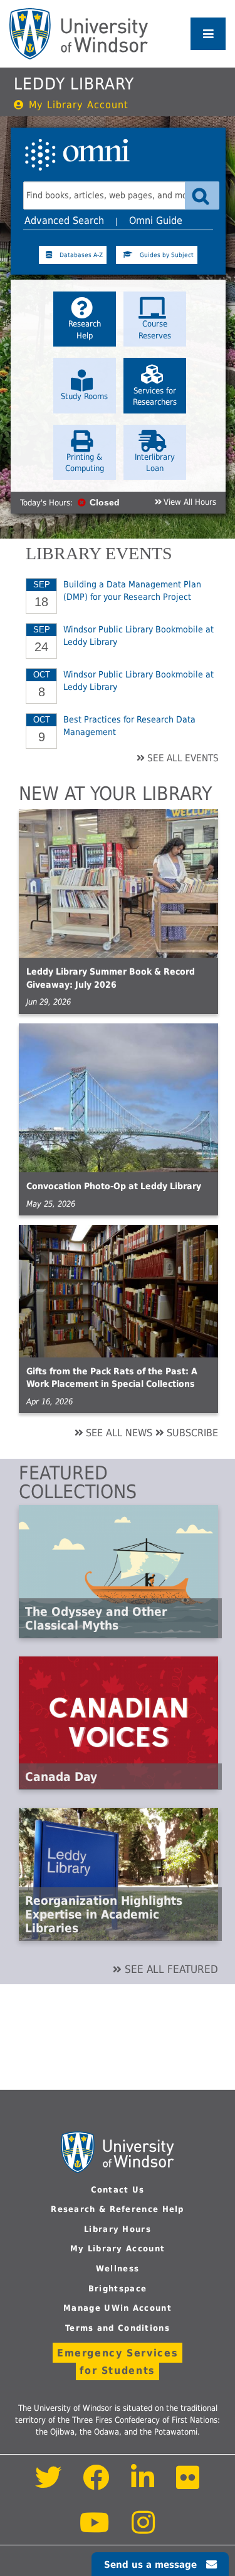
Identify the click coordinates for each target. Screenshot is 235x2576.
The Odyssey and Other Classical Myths (96, 1618)
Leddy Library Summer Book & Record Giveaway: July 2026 (111, 978)
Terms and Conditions (118, 2328)
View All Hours (190, 502)
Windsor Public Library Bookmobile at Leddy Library (138, 636)
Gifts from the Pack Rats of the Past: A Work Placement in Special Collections (112, 1378)
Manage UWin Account (118, 2308)
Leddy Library (74, 84)
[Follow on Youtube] (95, 2529)
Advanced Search (64, 221)
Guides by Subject (167, 255)
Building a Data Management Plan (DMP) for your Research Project (132, 591)
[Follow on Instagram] (144, 2529)
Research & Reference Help (118, 2209)
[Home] (79, 34)
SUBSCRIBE (192, 1433)
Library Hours (118, 2229)
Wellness (118, 2269)
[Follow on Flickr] (188, 2484)
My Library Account (79, 105)
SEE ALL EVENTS (183, 758)
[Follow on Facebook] (97, 2484)
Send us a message (150, 2565)
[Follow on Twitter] (49, 2484)
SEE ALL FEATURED (171, 1969)
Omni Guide (156, 221)
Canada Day (61, 1777)
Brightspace (118, 2289)
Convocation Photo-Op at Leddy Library (114, 1186)
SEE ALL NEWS (119, 1433)
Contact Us (118, 2190)
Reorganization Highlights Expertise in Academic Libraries (104, 1914)
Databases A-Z (81, 255)
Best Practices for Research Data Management (129, 726)
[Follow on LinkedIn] (144, 2484)
